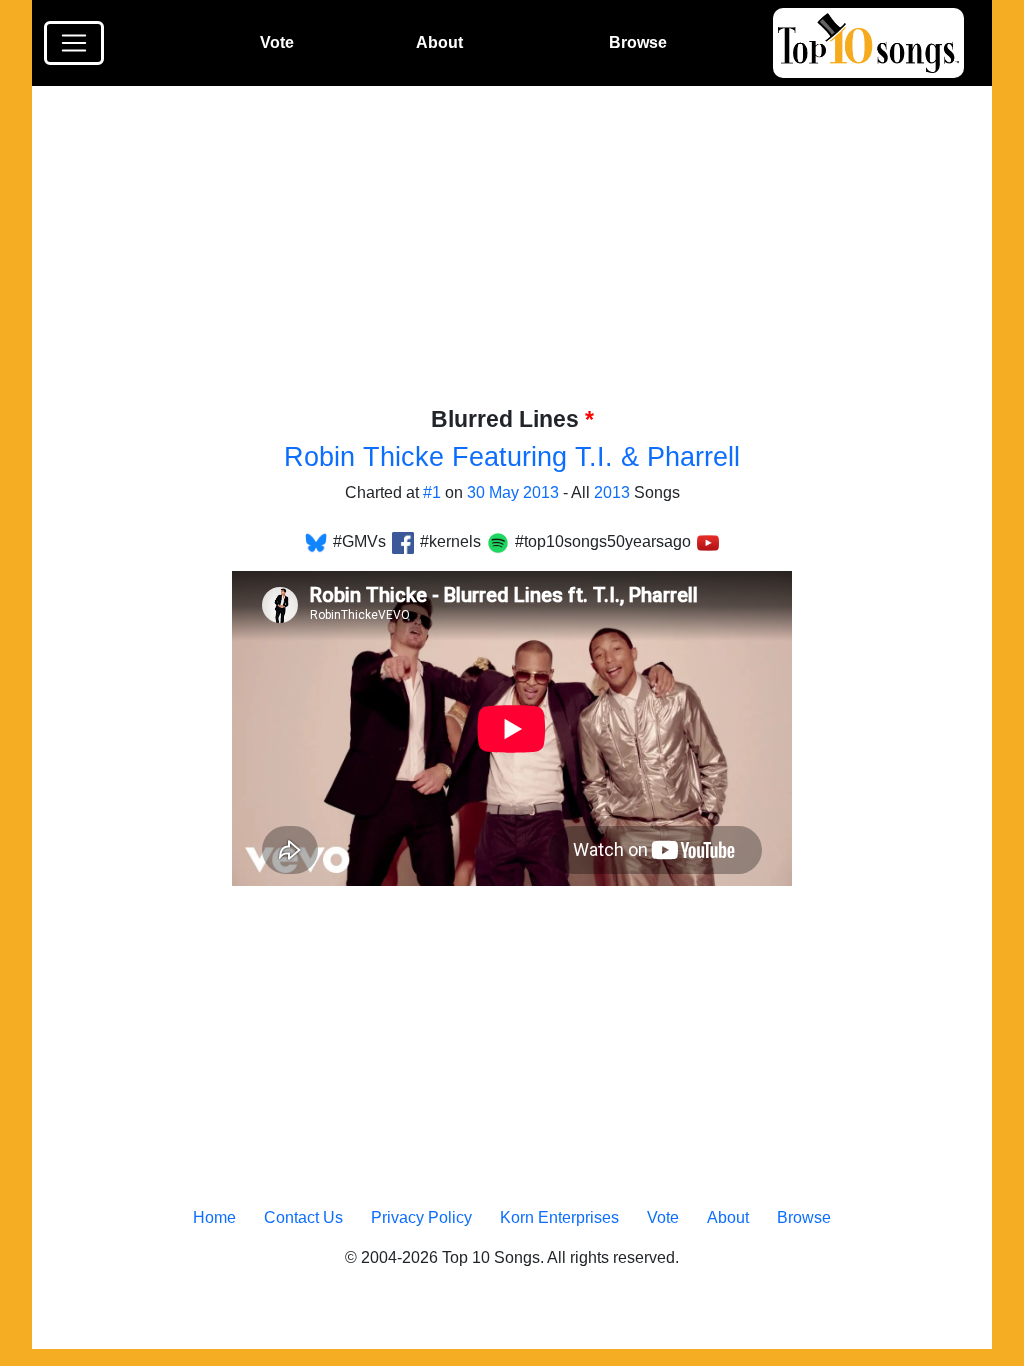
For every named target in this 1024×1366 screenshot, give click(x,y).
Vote (277, 42)
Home (214, 1217)
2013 (612, 492)
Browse (638, 42)
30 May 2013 (513, 492)
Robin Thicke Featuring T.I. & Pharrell (512, 457)
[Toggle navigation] (74, 43)
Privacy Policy (421, 1217)
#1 (432, 492)
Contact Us (303, 1217)
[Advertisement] (524, 257)
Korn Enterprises (559, 1217)
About (439, 42)
